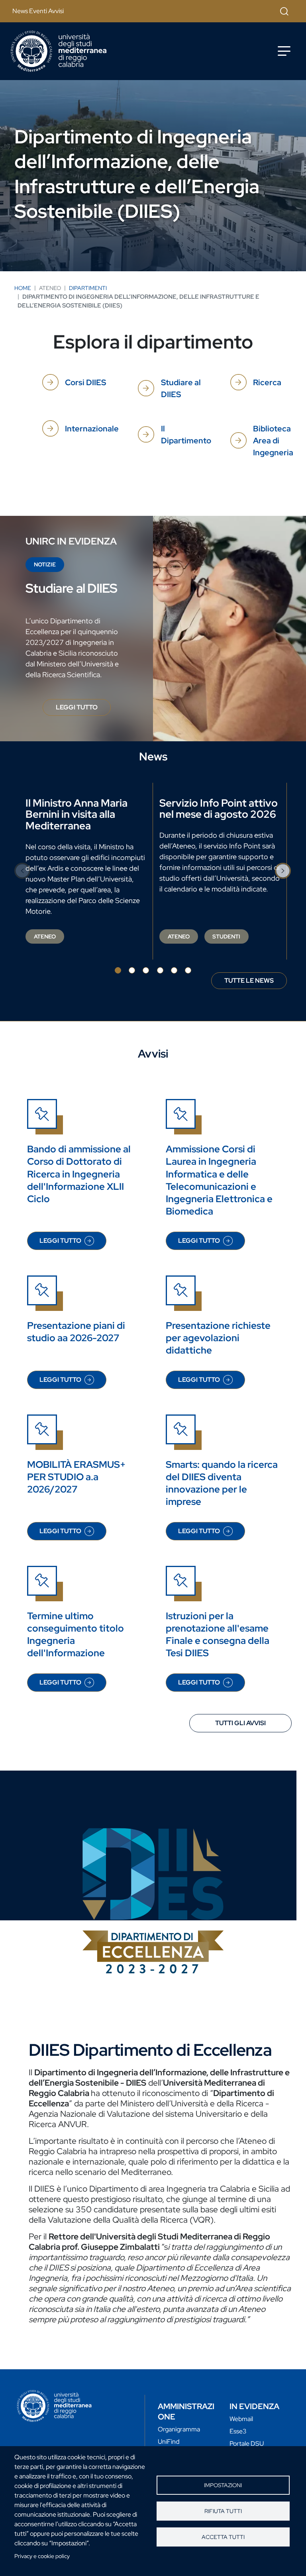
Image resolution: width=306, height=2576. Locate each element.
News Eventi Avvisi (38, 11)
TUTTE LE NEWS (249, 980)
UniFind (169, 2442)
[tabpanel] (86, 871)
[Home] (59, 51)
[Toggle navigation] (284, 51)
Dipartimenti (88, 288)
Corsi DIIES (85, 382)
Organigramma (179, 2429)
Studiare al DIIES (181, 388)
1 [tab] (118, 970)
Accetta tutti (223, 2537)
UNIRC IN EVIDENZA (71, 541)
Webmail (241, 2419)
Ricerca (267, 382)
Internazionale (92, 429)
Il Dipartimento (186, 435)
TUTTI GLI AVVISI (240, 1723)
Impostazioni (223, 2485)
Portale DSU (247, 2444)
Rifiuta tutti (223, 2511)
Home (23, 288)
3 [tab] (146, 970)
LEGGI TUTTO (83, 709)
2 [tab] (132, 970)
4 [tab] (160, 970)
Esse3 (238, 2431)
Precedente (23, 871)
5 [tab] (174, 970)
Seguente (283, 871)
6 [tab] (188, 970)
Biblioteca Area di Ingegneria (273, 441)
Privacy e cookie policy (42, 2556)
